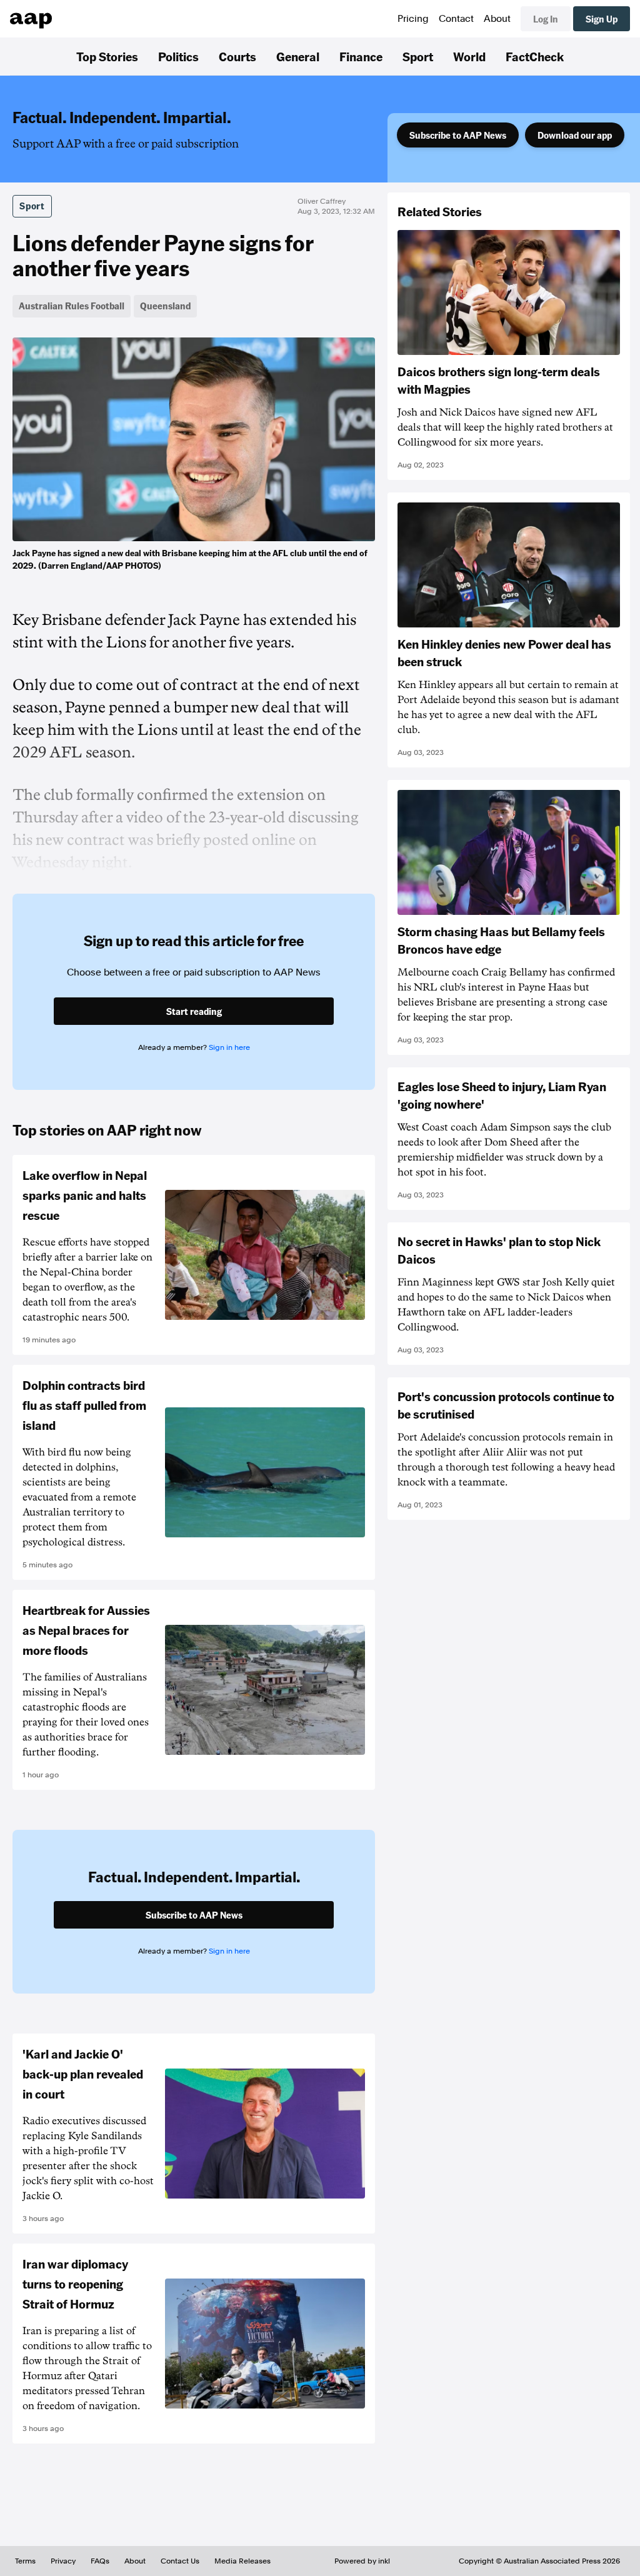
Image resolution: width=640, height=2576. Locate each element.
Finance (361, 56)
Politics (178, 56)
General (298, 56)
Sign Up (602, 19)
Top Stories (107, 56)
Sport (418, 56)
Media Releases (242, 2561)
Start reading (194, 1011)
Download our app (575, 135)
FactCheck (535, 56)
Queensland (165, 306)
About (497, 19)
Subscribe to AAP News (458, 135)
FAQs (100, 2561)
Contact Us (180, 2561)
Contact (456, 19)
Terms (25, 2561)
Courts (237, 56)
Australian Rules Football (72, 306)
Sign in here (229, 1047)
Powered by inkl (362, 2561)
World (469, 56)
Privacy (63, 2561)
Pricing (413, 19)
